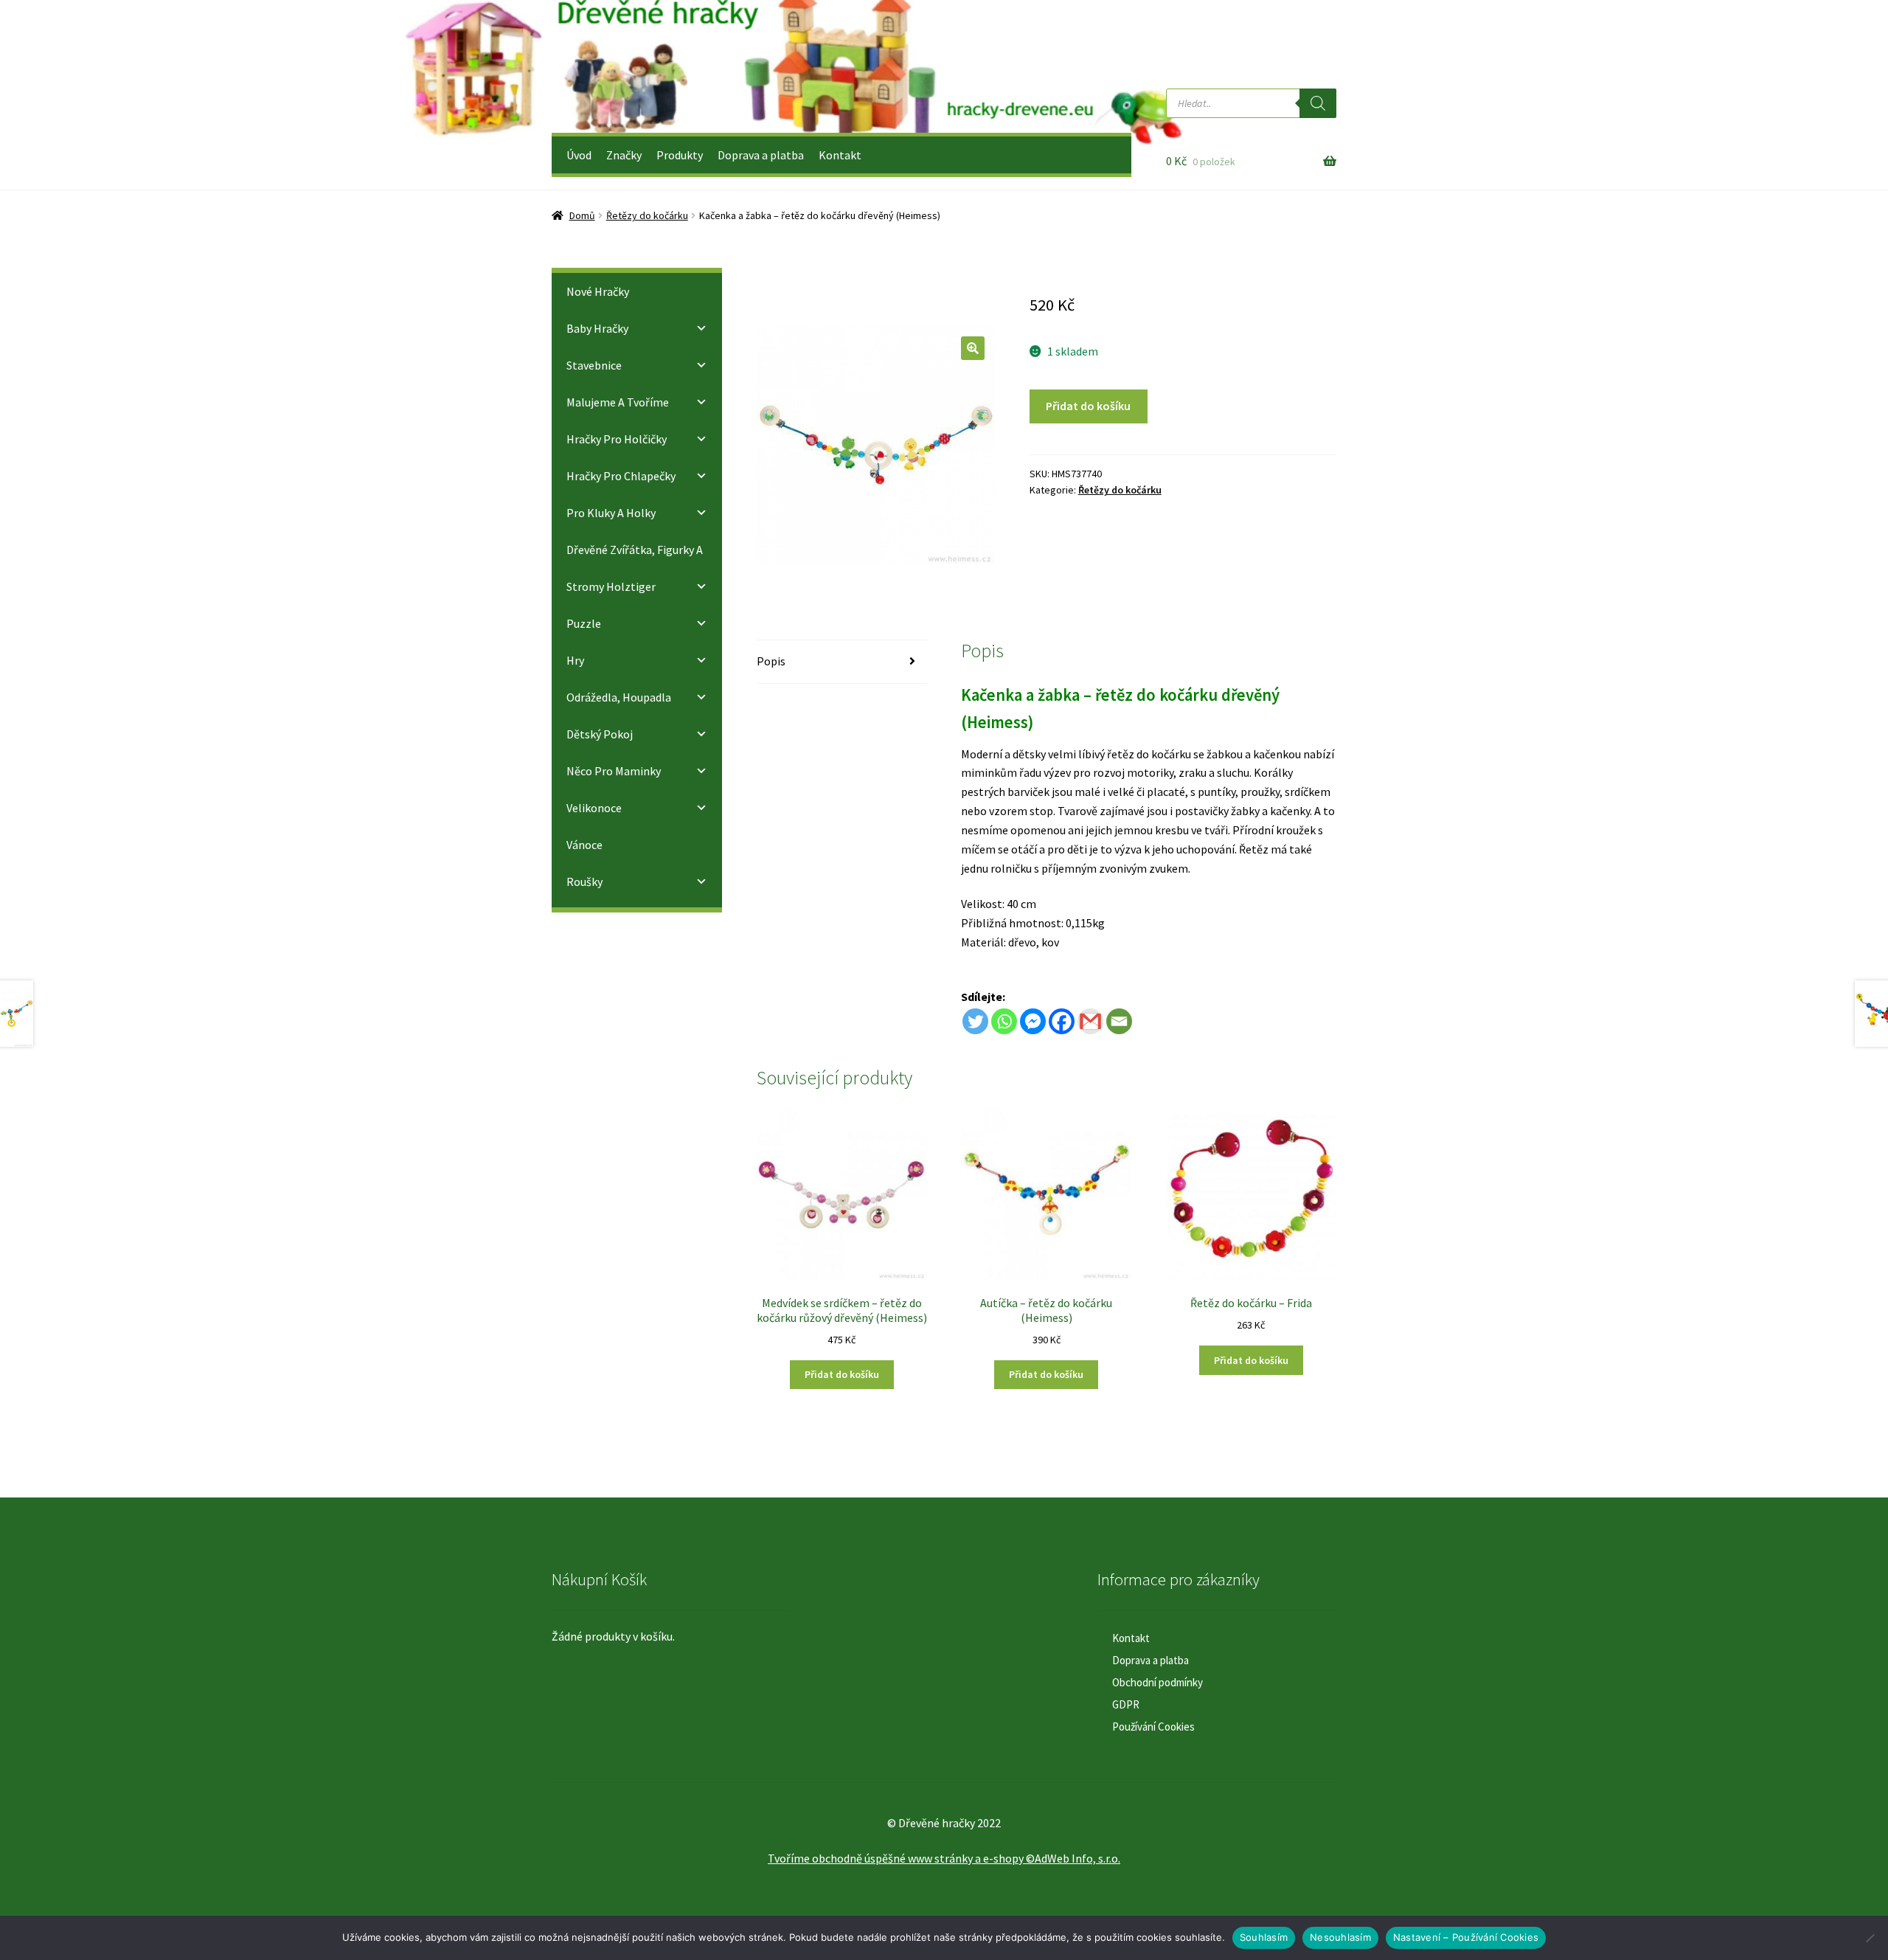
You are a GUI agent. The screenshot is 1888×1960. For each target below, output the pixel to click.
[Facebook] (1062, 1021)
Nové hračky (598, 291)
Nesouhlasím (1340, 1937)
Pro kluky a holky (611, 513)
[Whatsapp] (1004, 1021)
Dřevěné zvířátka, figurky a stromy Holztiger (635, 568)
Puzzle (584, 623)
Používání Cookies (1153, 1727)
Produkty (680, 155)
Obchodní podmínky (1158, 1682)
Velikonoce (594, 808)
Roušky (584, 882)
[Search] (1318, 103)
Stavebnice (594, 365)
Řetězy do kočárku (647, 215)
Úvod (579, 155)
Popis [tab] (771, 661)
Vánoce (584, 845)
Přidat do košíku (1088, 406)
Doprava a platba (761, 155)
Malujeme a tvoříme (618, 402)
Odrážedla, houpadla (619, 697)
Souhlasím (1264, 1937)
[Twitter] (975, 1021)
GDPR (1126, 1704)
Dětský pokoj (600, 734)
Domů (582, 215)
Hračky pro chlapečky (621, 476)
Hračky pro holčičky (617, 439)
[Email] (1119, 1021)
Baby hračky (597, 328)
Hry (575, 660)
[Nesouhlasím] (1870, 1938)
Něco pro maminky (614, 771)
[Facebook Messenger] (1033, 1021)
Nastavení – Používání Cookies (1466, 1937)
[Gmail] (1090, 1021)
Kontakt (840, 155)
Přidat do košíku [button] (842, 1374)
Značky (624, 155)
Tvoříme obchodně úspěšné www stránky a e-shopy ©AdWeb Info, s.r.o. (944, 1858)
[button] (973, 348)
